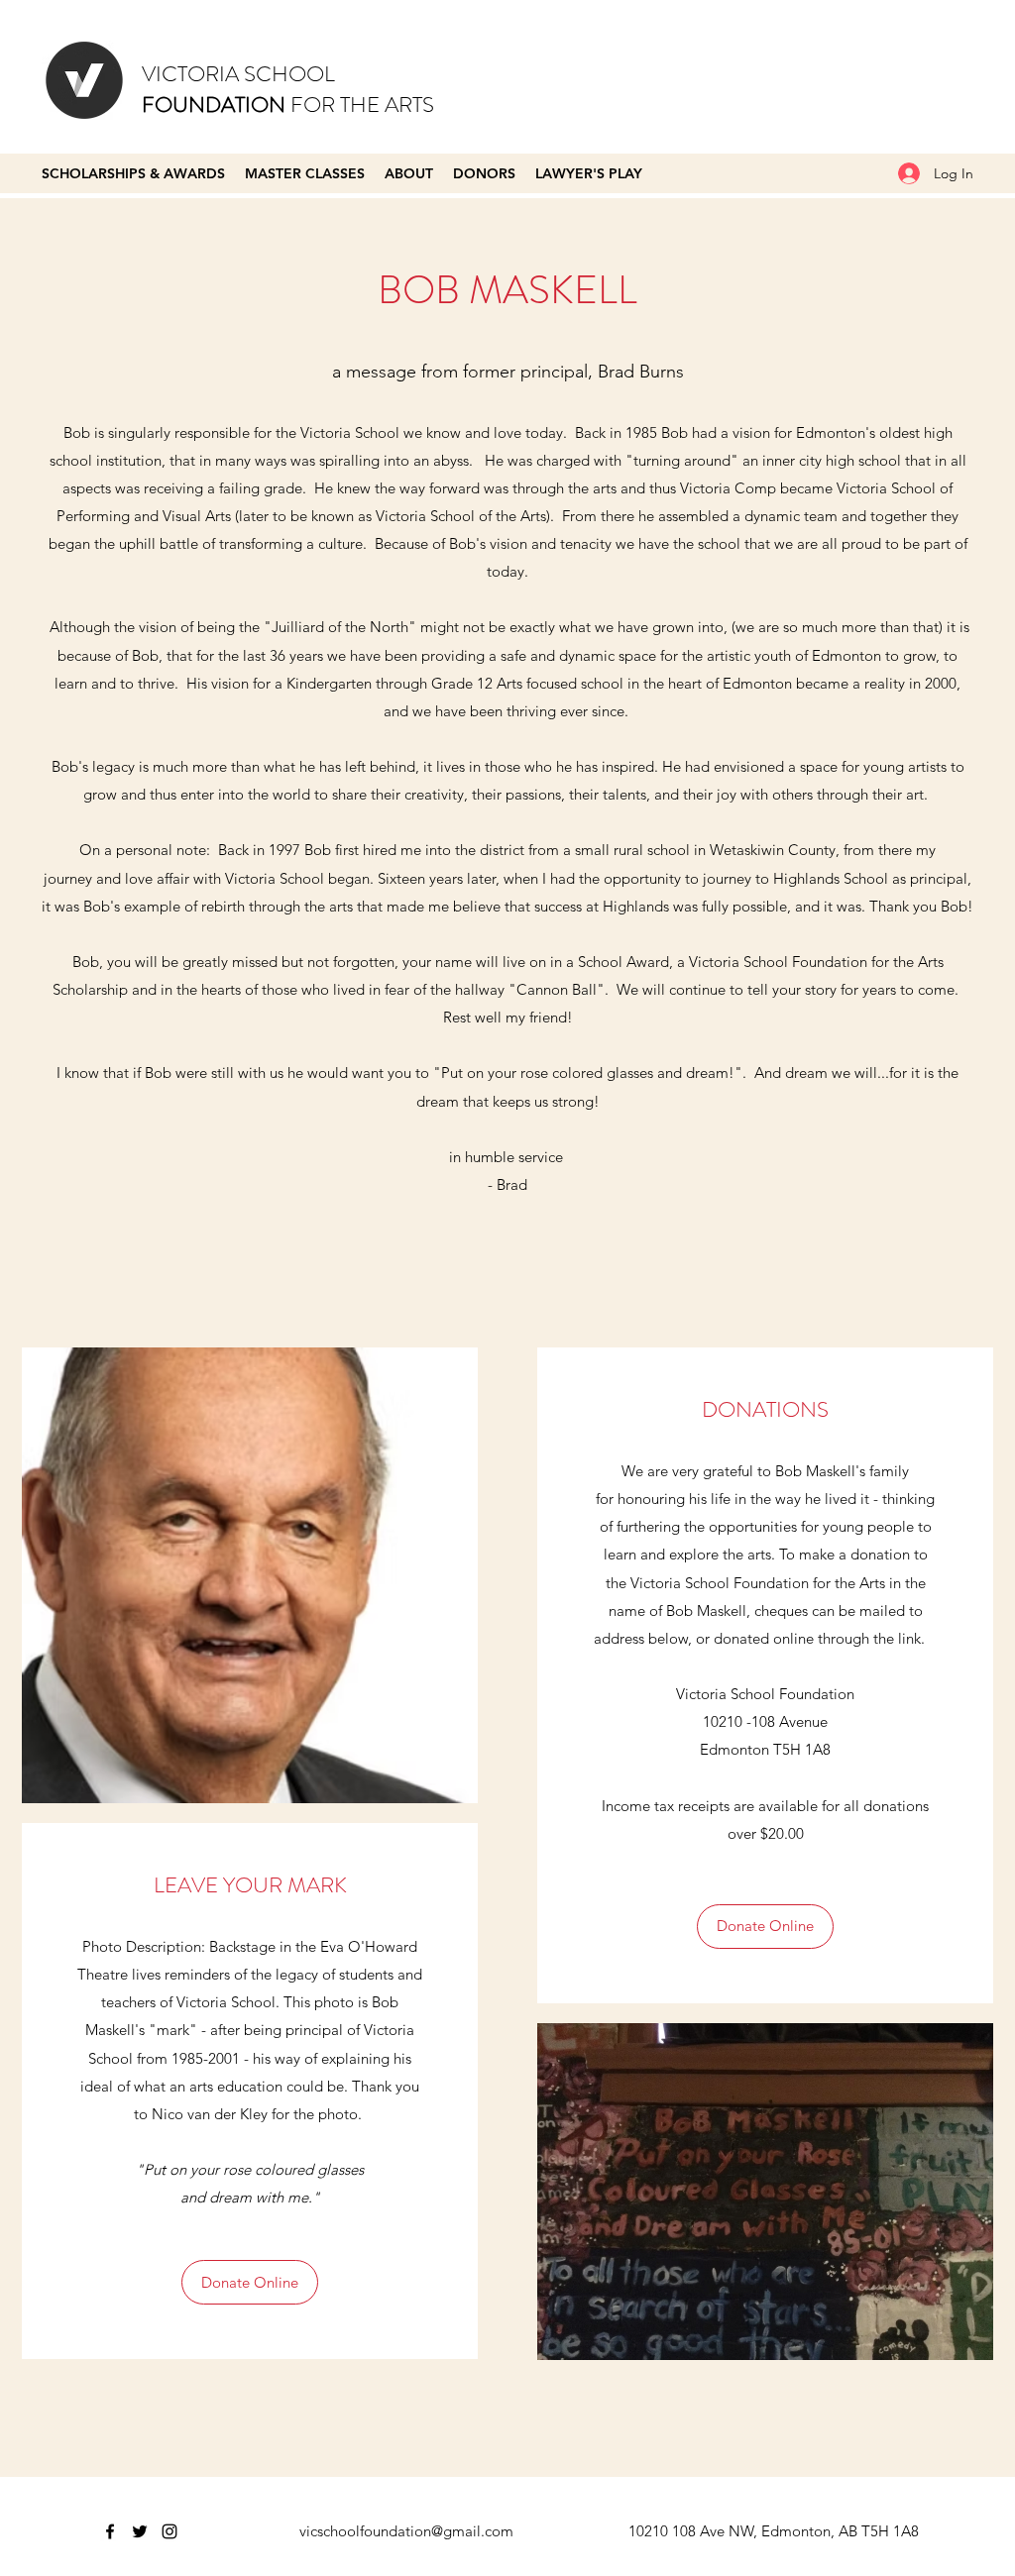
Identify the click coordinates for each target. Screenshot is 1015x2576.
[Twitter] (140, 2531)
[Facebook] (110, 2531)
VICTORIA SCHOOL (238, 74)
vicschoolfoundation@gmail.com (406, 2531)
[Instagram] (169, 2531)
